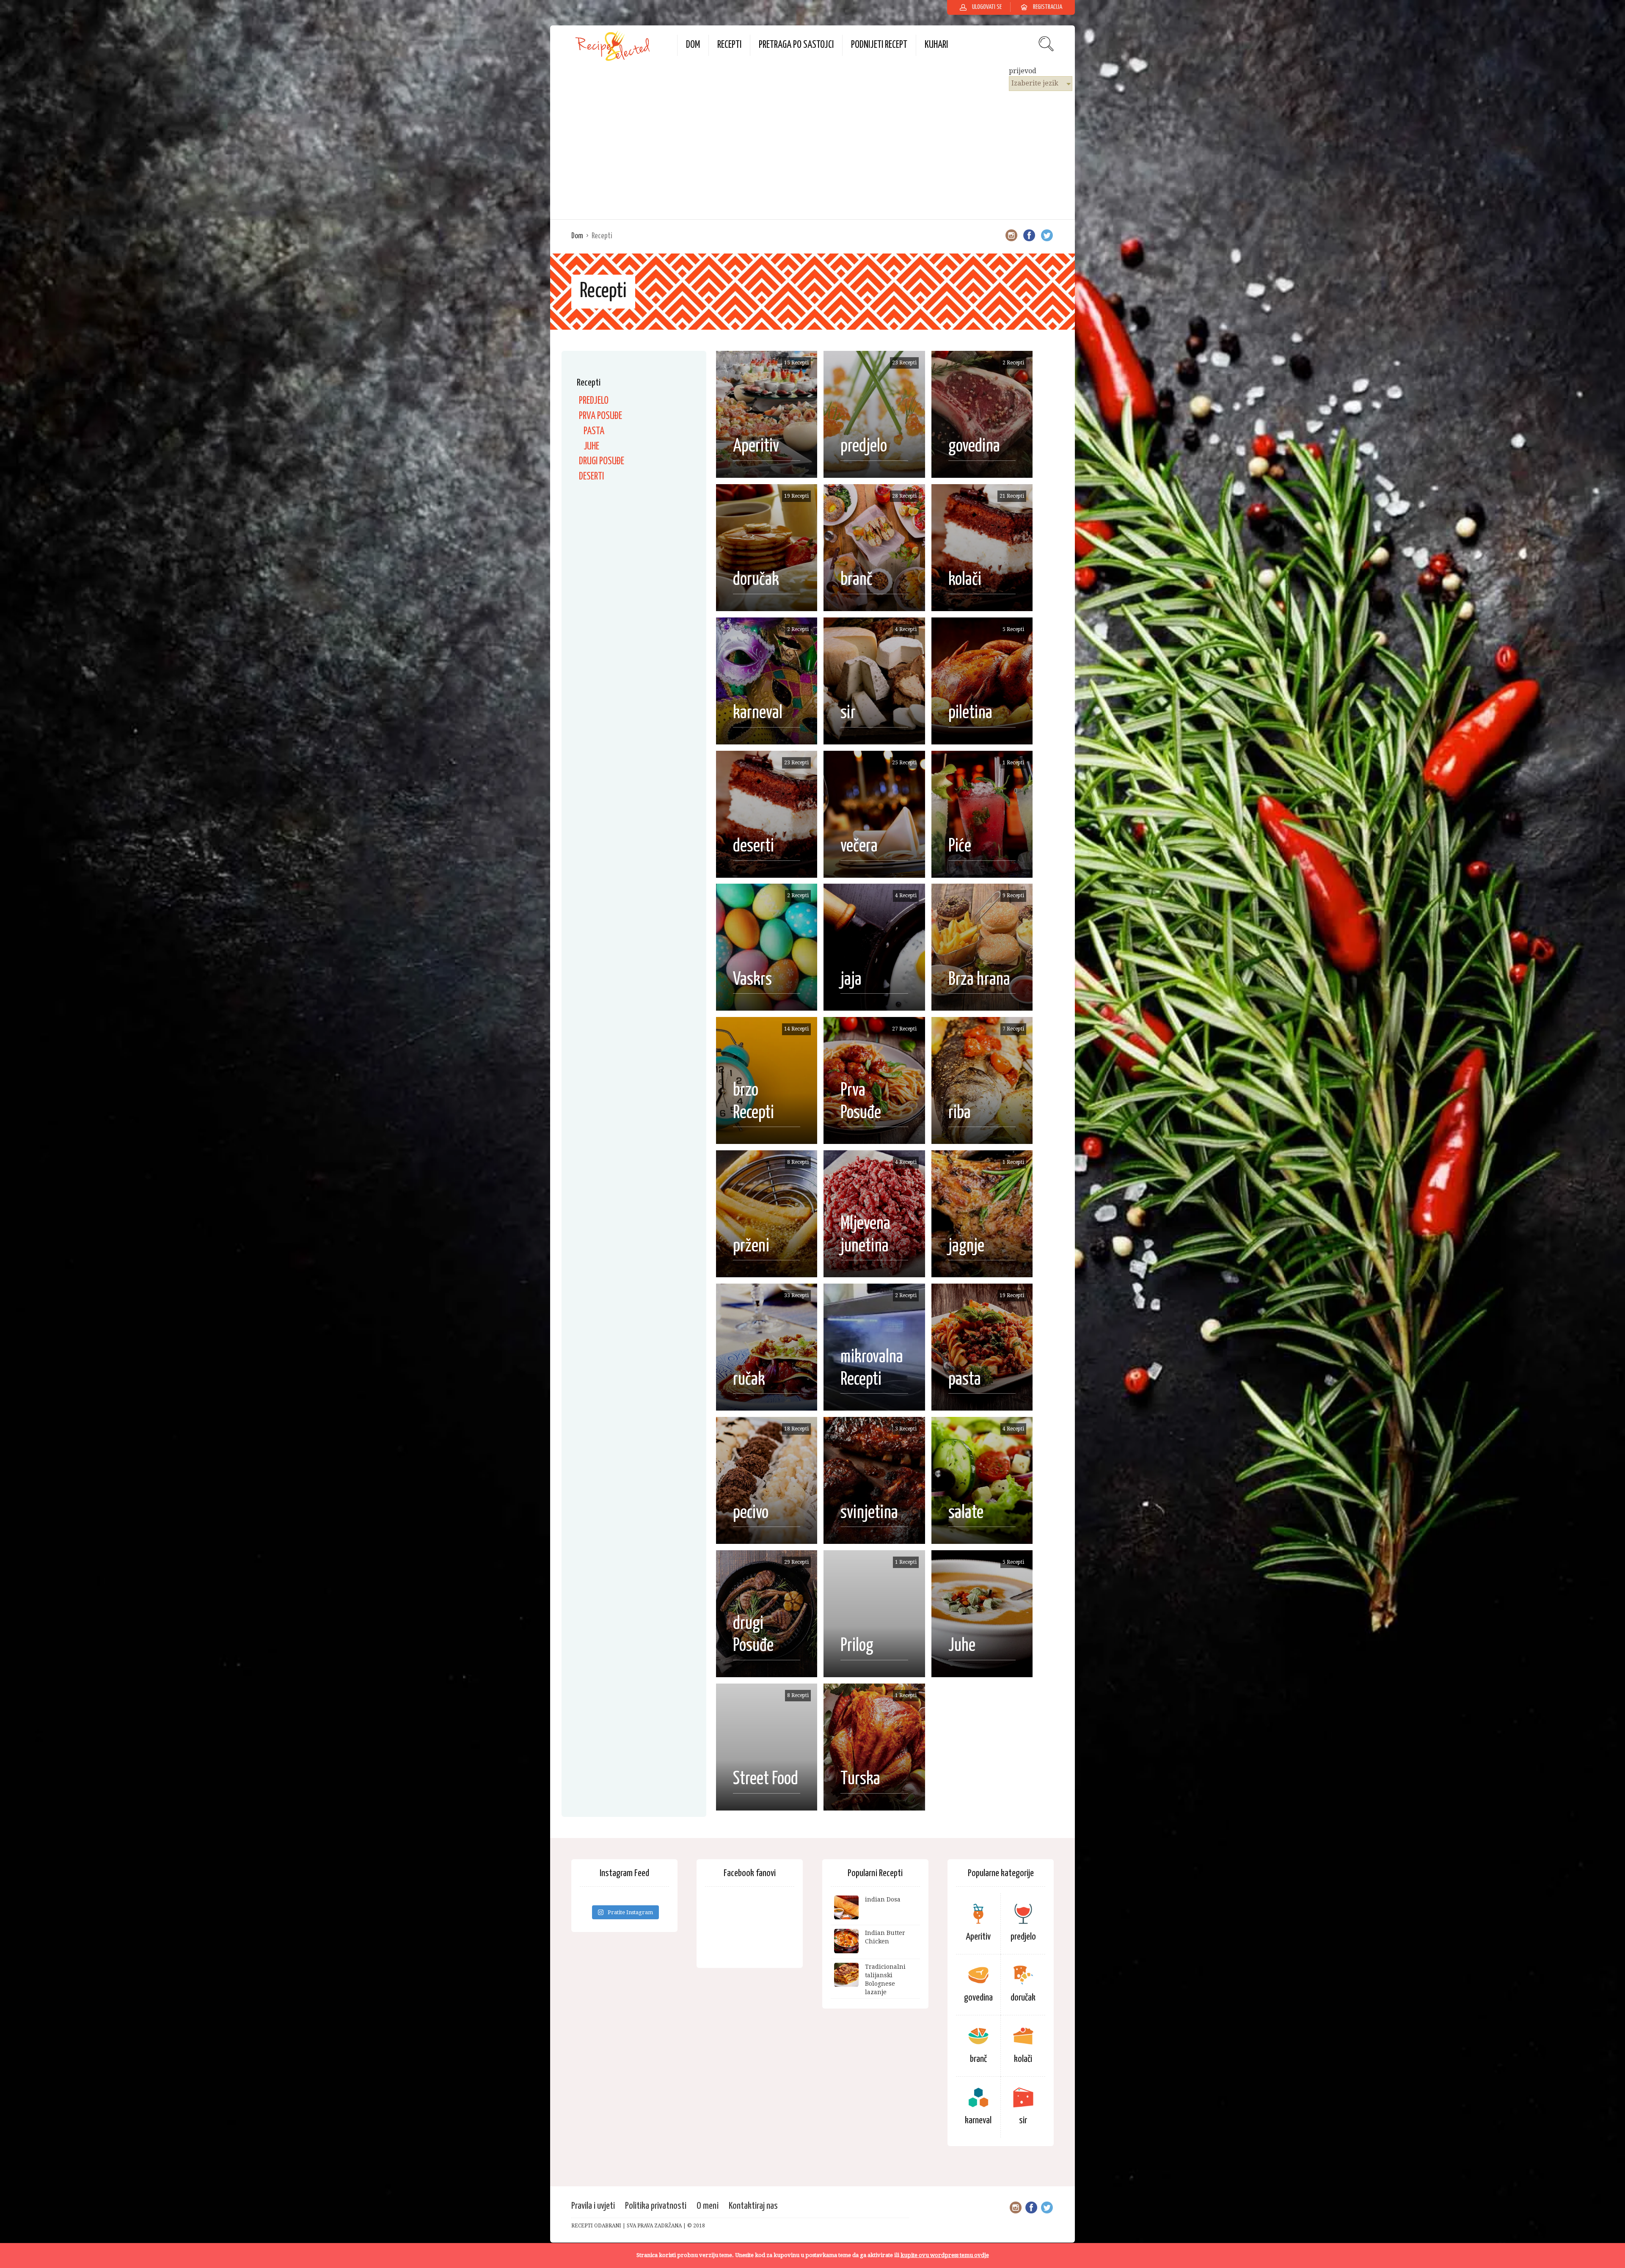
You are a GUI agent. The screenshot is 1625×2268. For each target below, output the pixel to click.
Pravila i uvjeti (593, 2206)
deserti (591, 477)
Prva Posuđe (600, 416)
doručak (1023, 1998)
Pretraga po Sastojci (796, 45)
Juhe (591, 447)
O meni (708, 2206)
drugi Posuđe (602, 462)
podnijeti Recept (879, 45)
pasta (594, 431)
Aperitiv (978, 1937)
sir (1023, 2121)
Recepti (729, 45)
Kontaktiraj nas (753, 2206)
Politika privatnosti (656, 2206)
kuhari (936, 45)
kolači (1023, 2059)
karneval (978, 2121)
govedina (978, 1998)
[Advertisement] (812, 154)
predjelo (594, 401)
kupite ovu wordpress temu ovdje (945, 2255)
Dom (693, 45)
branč (978, 2059)
